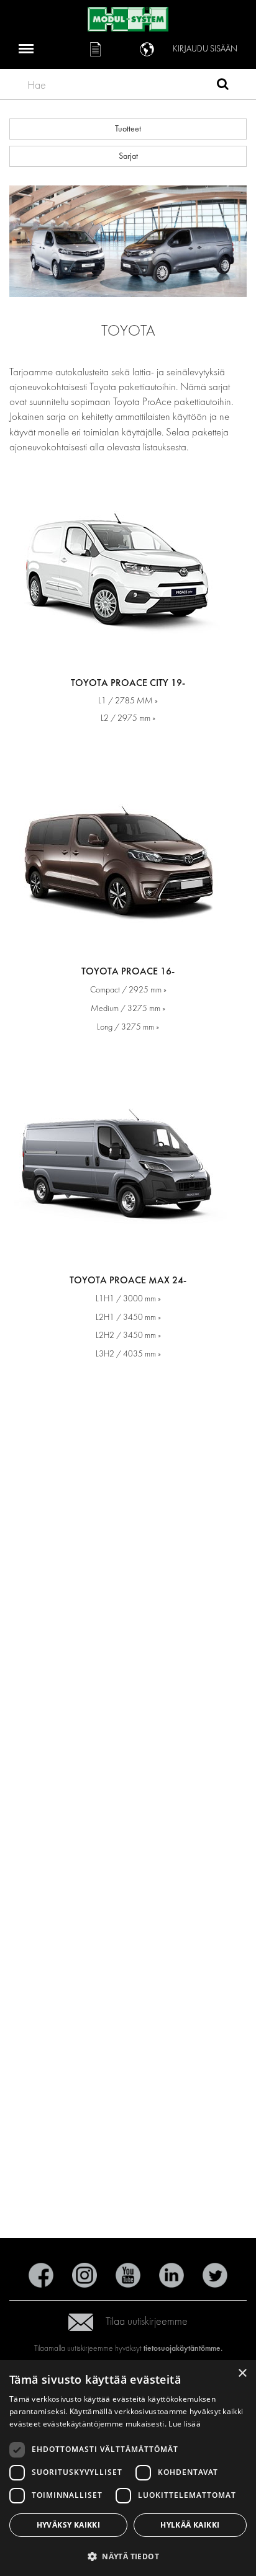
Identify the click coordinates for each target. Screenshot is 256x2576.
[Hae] (223, 86)
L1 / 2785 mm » (128, 701)
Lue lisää (185, 2424)
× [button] (242, 2373)
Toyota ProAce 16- (128, 971)
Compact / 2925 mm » (128, 990)
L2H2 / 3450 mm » (128, 1335)
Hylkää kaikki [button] (190, 2525)
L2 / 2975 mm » (128, 718)
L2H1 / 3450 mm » (128, 1317)
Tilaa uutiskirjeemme (147, 2321)
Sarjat (128, 156)
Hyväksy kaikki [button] (69, 2525)
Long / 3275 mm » (128, 1027)
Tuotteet (128, 129)
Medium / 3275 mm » (128, 1008)
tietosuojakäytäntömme (182, 2348)
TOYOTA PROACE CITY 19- (128, 683)
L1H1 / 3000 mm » (128, 1299)
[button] (128, 2556)
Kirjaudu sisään (205, 49)
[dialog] (128, 2468)
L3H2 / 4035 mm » (128, 1354)
